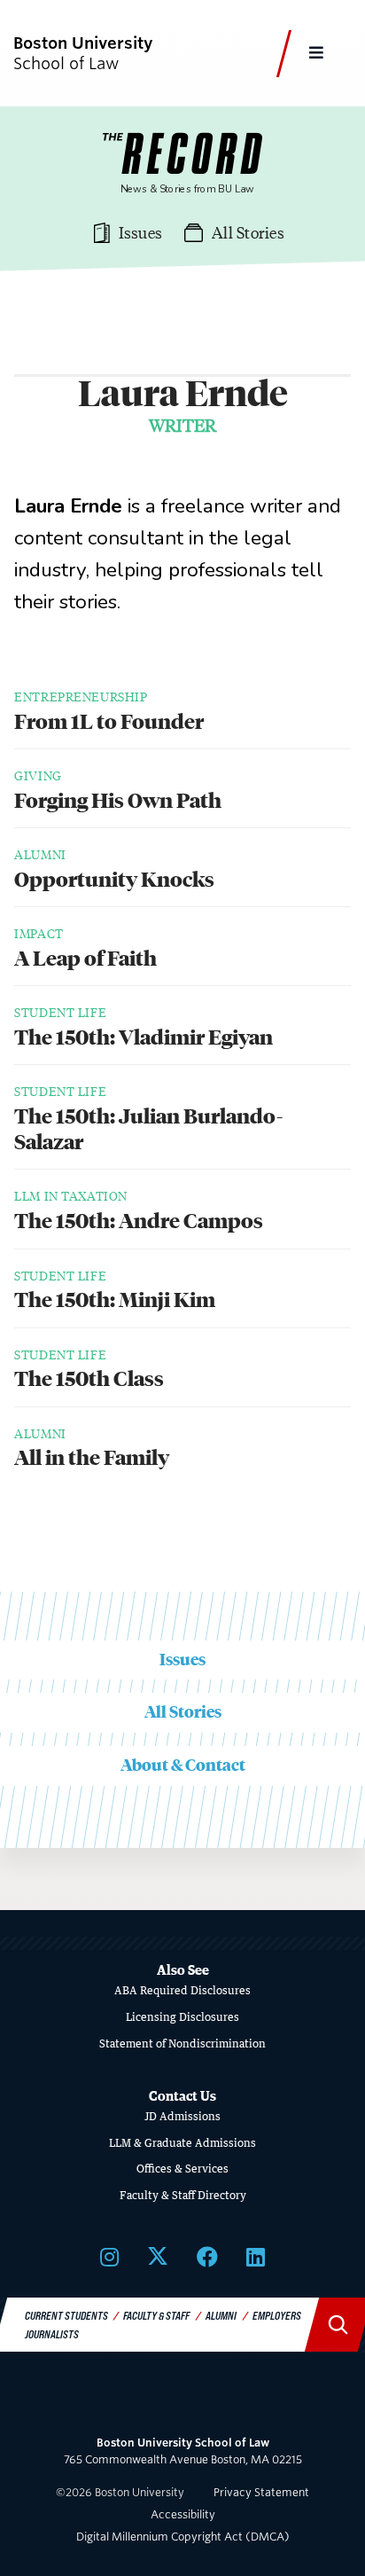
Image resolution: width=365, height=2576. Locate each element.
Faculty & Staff (156, 2315)
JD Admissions (182, 2116)
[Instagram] (109, 2255)
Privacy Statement (261, 2492)
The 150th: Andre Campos (139, 1221)
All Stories (183, 1712)
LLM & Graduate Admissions (182, 2143)
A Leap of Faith (85, 959)
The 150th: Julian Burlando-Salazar (148, 1129)
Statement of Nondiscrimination (182, 2044)
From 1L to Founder (109, 722)
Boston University (182, 2401)
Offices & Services (182, 2169)
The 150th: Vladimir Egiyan (144, 1037)
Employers (277, 2315)
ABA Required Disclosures (182, 1990)
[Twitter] (158, 2255)
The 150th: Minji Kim (115, 1300)
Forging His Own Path (118, 801)
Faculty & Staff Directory (183, 2195)
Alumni (221, 2315)
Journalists (52, 2334)
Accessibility (183, 2514)
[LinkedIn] (256, 2255)
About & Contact (183, 1765)
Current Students (66, 2315)
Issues (182, 1660)
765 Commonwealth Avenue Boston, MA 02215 (183, 2451)
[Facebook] (207, 2255)
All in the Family (92, 1458)
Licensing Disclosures (182, 2017)
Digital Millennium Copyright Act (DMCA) (183, 2537)
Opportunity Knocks (114, 880)
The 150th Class (89, 1379)
